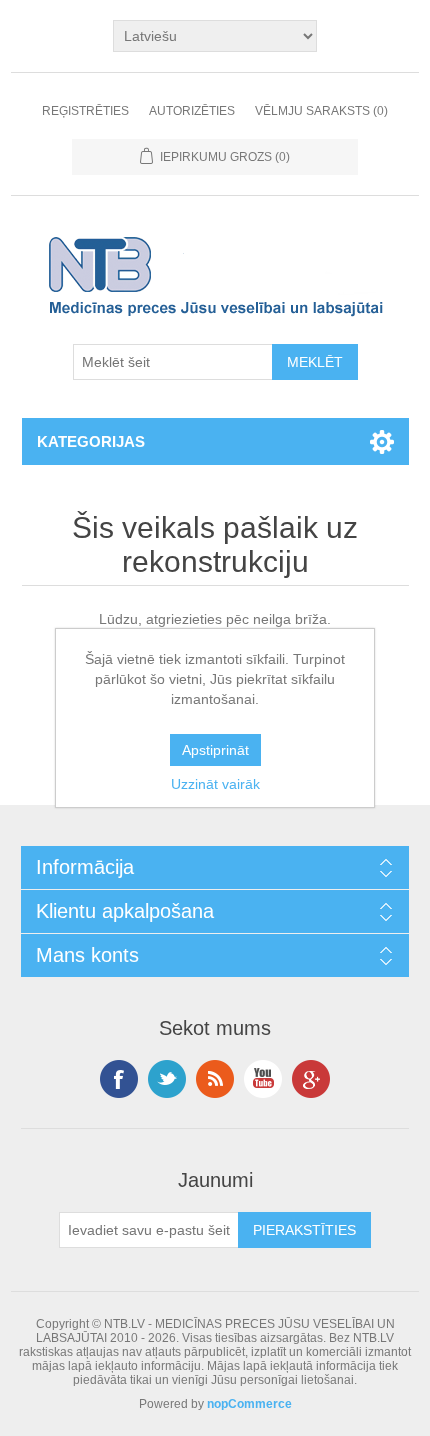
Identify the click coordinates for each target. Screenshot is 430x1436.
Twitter (167, 1079)
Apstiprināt (215, 750)
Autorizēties (192, 111)
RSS (215, 1079)
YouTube (263, 1079)
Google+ (311, 1079)
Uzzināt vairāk (215, 784)
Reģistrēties (85, 111)
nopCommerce (249, 1404)
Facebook (119, 1079)
